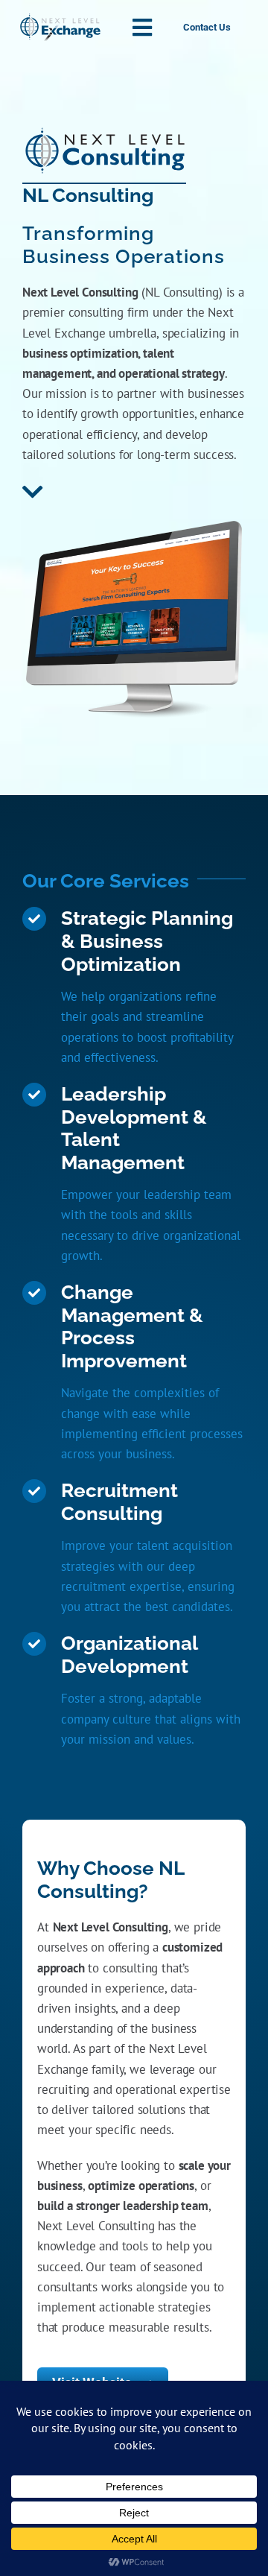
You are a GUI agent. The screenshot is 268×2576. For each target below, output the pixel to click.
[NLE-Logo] (60, 19)
